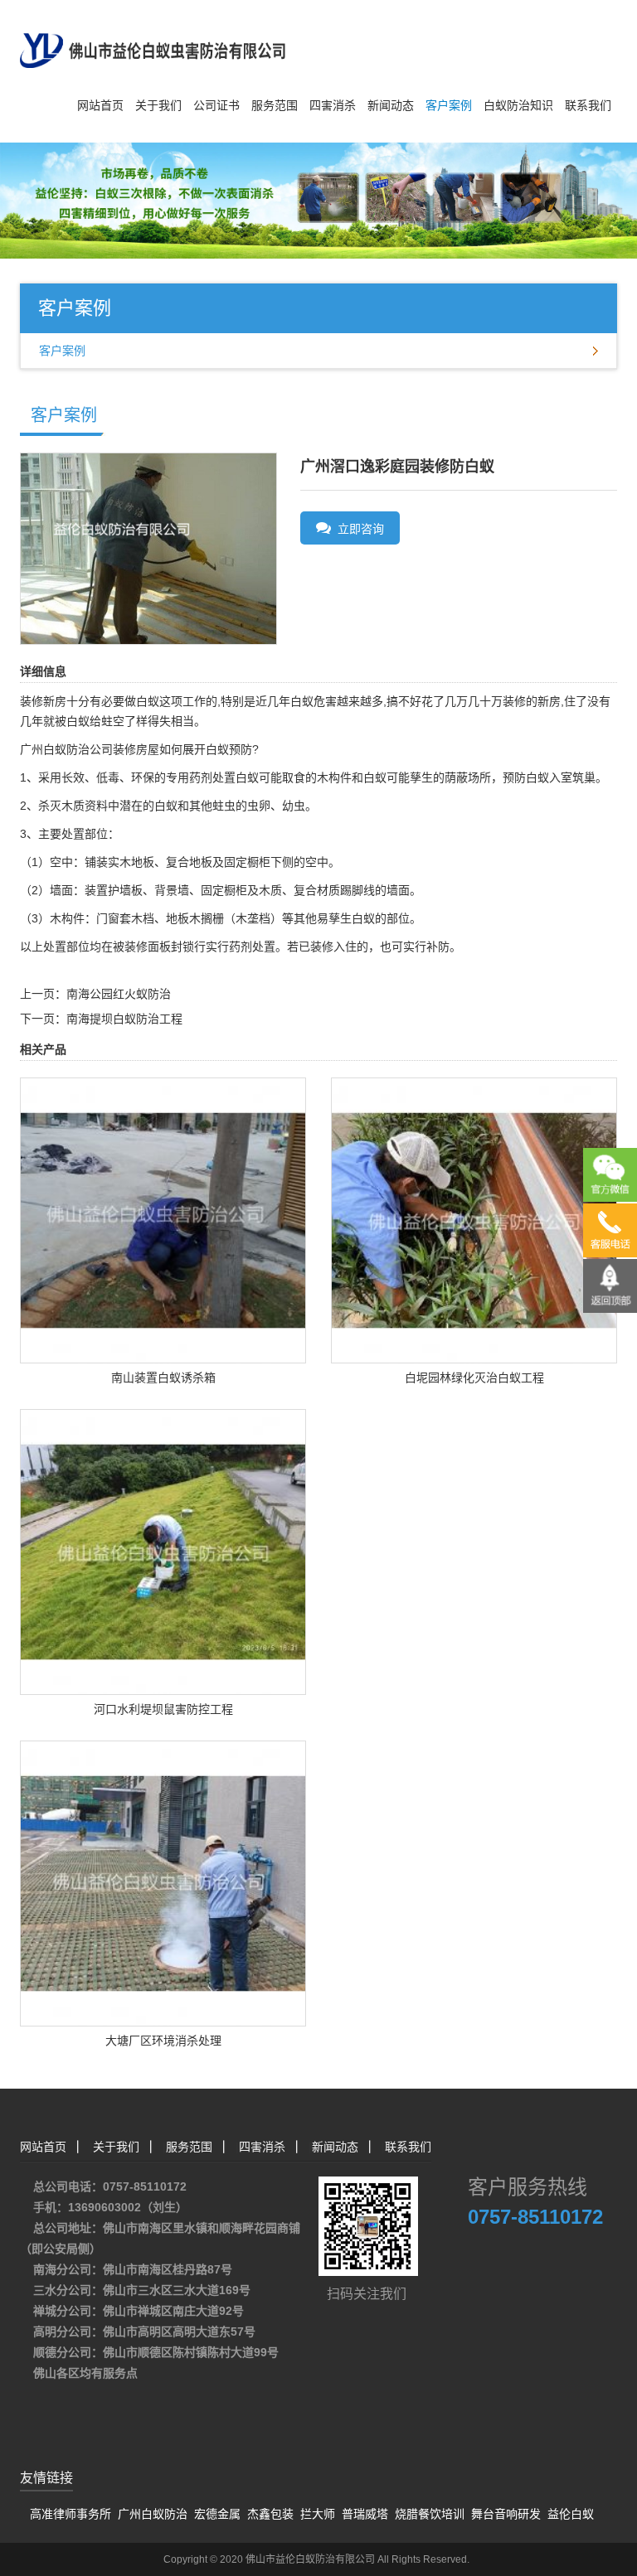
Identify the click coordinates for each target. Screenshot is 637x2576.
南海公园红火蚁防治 (119, 994)
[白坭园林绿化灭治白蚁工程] (474, 1219)
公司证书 (216, 105)
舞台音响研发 (506, 2514)
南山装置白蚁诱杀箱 (163, 1378)
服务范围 (275, 105)
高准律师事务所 (71, 2514)
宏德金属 (217, 2514)
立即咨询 (357, 529)
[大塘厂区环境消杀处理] (163, 1882)
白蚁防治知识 (518, 105)
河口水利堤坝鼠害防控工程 (163, 1709)
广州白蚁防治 (153, 2514)
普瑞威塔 (365, 2514)
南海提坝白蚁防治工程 (124, 1019)
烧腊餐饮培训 (430, 2514)
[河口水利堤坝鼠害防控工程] (163, 1551)
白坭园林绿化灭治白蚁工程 (474, 1378)
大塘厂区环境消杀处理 (163, 2041)
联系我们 (588, 105)
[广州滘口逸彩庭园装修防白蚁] (148, 548)
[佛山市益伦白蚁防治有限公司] (153, 33)
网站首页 (100, 105)
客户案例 (449, 105)
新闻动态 (391, 105)
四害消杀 (333, 105)
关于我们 (158, 105)
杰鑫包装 (270, 2514)
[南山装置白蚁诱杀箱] (163, 1219)
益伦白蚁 (571, 2514)
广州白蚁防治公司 (66, 749)
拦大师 (318, 2514)
